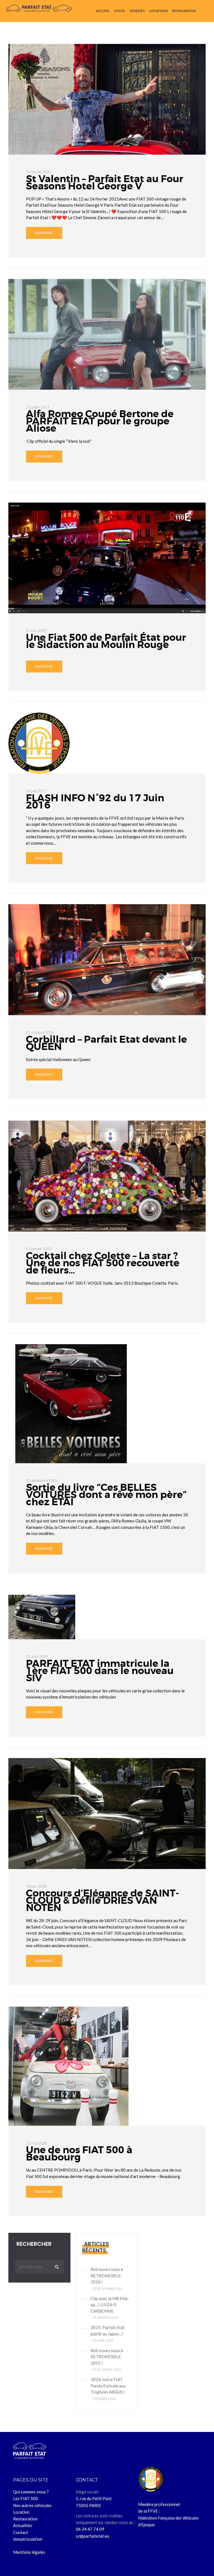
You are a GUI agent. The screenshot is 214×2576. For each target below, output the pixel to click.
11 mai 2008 (36, 2143)
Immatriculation (28, 2539)
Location (21, 2512)
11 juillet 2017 (38, 407)
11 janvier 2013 (39, 1249)
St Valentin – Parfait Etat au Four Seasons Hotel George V (105, 183)
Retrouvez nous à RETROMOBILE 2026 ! (107, 2275)
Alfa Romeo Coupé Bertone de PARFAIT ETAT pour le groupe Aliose (100, 421)
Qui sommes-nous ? (31, 2492)
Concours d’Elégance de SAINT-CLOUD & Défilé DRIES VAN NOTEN (103, 1901)
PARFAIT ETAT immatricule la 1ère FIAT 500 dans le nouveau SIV (100, 1671)
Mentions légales (29, 2552)
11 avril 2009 (37, 1657)
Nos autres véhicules (32, 2505)
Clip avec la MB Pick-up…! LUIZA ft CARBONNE (110, 2305)
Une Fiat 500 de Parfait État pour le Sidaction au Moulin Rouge (106, 641)
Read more (44, 233)
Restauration (25, 2519)
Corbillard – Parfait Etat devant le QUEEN (106, 1043)
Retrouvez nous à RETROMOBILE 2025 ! (107, 2357)
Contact (21, 2532)
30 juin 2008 (36, 1886)
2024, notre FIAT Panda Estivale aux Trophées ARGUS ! (108, 2386)
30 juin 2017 (36, 791)
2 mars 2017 (36, 631)
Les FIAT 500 (25, 2498)
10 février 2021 (39, 172)
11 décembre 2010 (42, 1480)
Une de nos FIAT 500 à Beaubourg (79, 2154)
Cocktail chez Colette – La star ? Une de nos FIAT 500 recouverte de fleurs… (103, 1263)
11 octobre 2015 (40, 1032)
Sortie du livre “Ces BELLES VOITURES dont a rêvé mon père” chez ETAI (106, 1495)
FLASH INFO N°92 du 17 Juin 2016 (95, 802)
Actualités (23, 2525)
